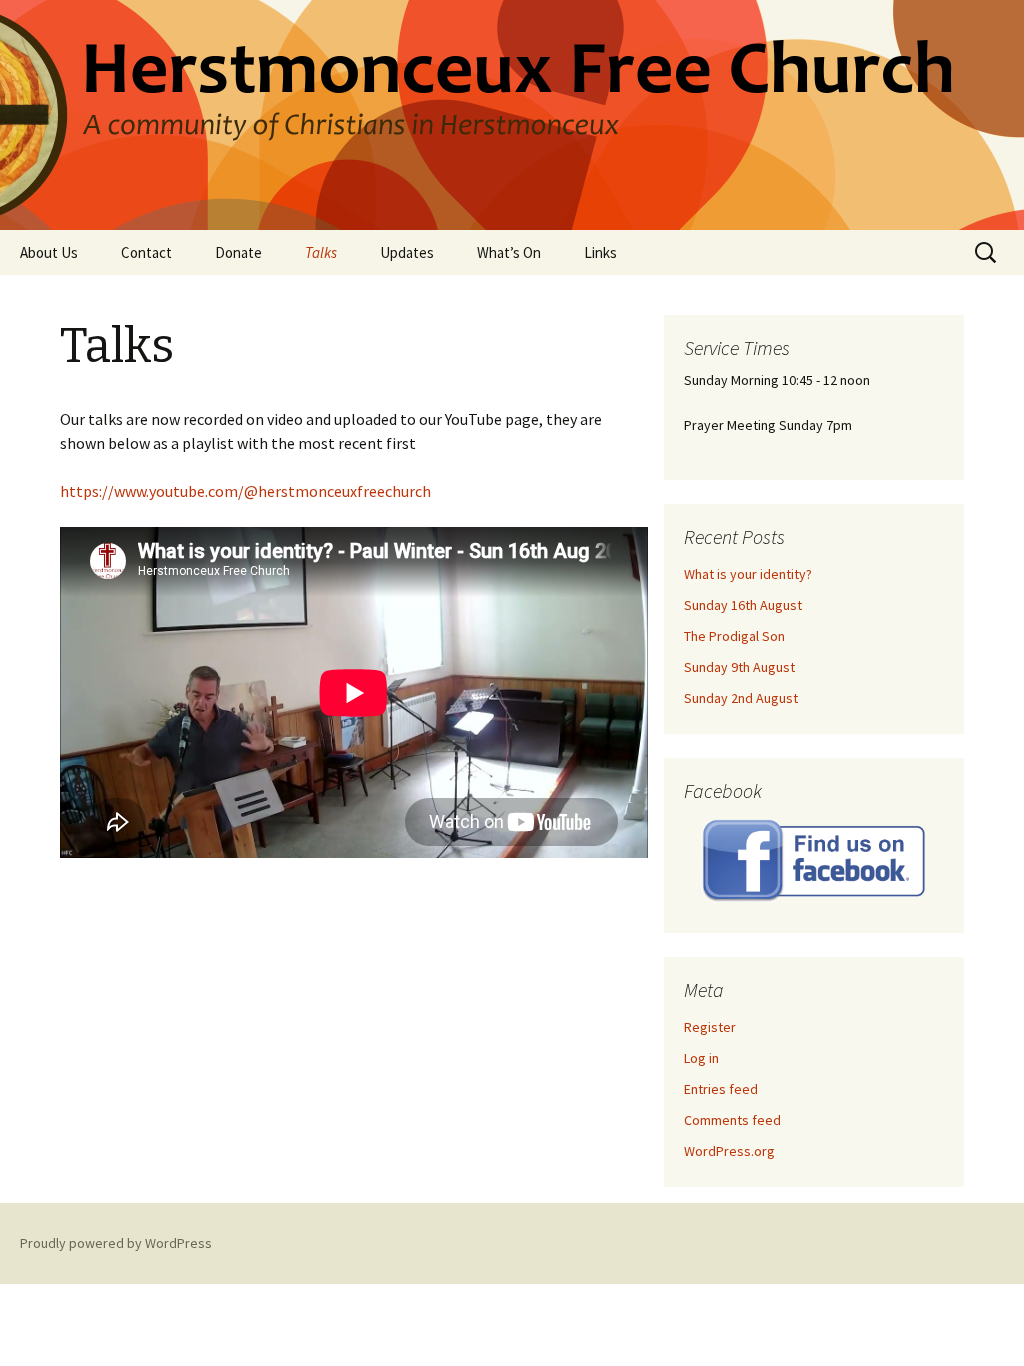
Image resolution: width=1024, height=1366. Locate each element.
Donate (238, 252)
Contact (146, 252)
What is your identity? (748, 574)
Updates (407, 252)
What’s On (509, 252)
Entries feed (721, 1089)
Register (710, 1027)
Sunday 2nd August (741, 698)
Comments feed (732, 1120)
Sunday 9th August (739, 667)
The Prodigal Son (734, 636)
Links (600, 252)
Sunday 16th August (743, 605)
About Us (49, 252)
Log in (701, 1058)
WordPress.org (729, 1151)
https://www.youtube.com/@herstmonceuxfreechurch (245, 491)
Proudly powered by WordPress (116, 1243)
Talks (321, 252)
